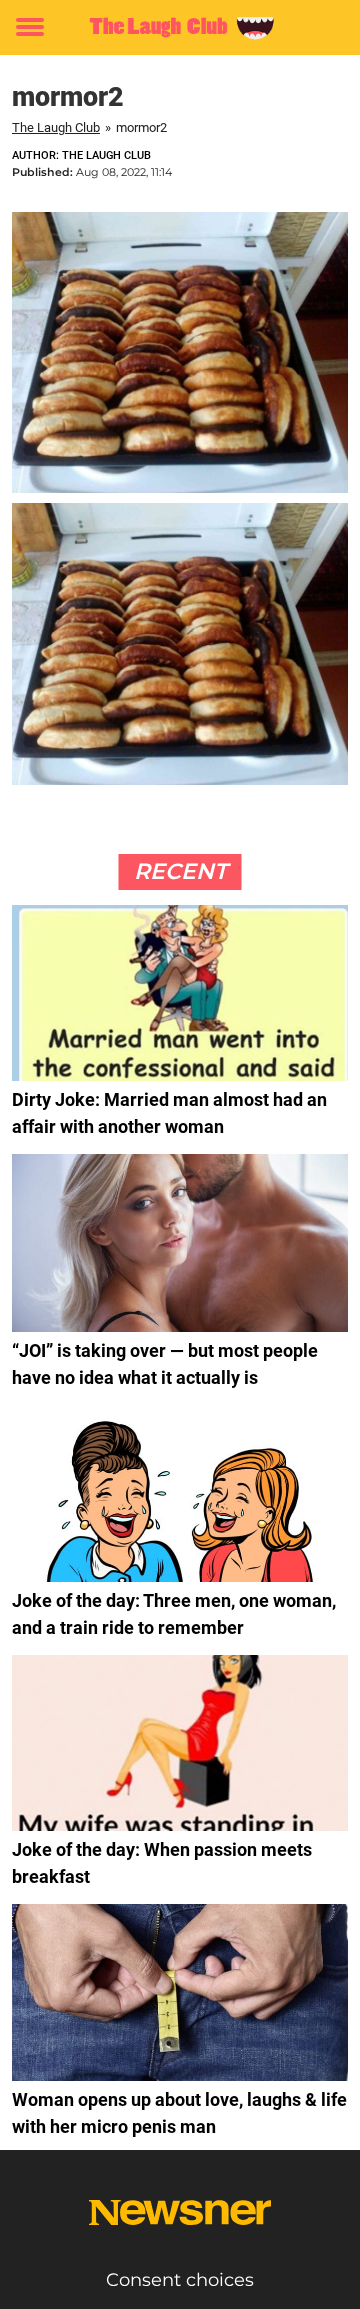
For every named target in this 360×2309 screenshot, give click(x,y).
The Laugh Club (56, 127)
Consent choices (180, 2280)
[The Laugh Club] (180, 27)
